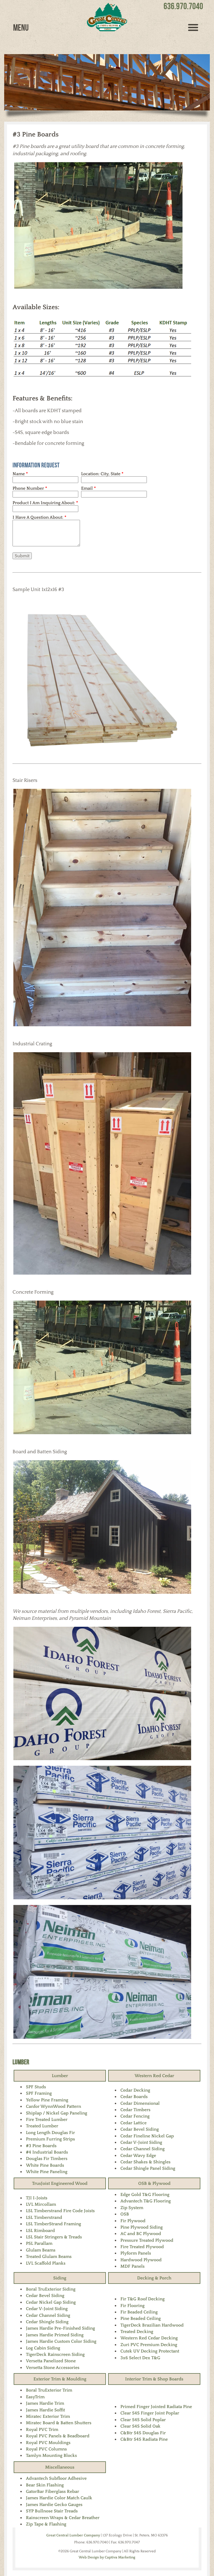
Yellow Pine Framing (47, 2100)
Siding (60, 2278)
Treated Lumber (42, 2126)
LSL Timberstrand (44, 2217)
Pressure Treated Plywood (147, 2240)
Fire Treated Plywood (142, 2247)
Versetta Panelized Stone (51, 2361)
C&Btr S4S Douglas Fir (143, 2433)
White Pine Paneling (47, 2172)
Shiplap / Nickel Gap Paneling (57, 2113)
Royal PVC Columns (46, 2449)
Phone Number (30, 488)
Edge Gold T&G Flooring (145, 2195)
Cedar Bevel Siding (140, 2129)
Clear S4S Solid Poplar (143, 2420)
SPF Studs (36, 2087)
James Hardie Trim (45, 2403)
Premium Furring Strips (50, 2139)
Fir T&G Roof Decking (143, 2299)
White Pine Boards (45, 2165)
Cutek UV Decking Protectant (150, 2351)
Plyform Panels (136, 2253)
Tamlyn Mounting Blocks (51, 2455)
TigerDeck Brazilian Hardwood (152, 2325)
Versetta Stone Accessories (53, 2368)
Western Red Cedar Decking (149, 2338)
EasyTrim (35, 2397)
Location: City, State (102, 474)
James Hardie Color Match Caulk (59, 2498)
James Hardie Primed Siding (55, 2335)
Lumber (21, 2062)
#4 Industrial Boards (47, 2152)
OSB (125, 2214)
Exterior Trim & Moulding (60, 2379)
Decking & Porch (154, 2278)
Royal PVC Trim (42, 2430)
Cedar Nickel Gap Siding (51, 2302)
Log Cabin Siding (43, 2348)
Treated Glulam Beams (49, 2257)
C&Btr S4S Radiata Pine (144, 2439)
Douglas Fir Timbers (47, 2159)
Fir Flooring (132, 2306)
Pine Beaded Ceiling (141, 2318)
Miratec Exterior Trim (48, 2416)
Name (20, 474)
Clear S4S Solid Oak (140, 2426)
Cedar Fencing (135, 2116)
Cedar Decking (135, 2090)
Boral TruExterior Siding (51, 2289)
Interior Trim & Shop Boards (154, 2379)
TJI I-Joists (37, 2198)
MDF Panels (132, 2266)
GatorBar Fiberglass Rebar (53, 2491)
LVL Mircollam (41, 2204)
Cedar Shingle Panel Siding (148, 2168)
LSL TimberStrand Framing (53, 2224)
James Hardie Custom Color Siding (61, 2341)
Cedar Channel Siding (143, 2149)
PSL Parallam (39, 2243)
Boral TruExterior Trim (49, 2390)
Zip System (132, 2208)
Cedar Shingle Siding (47, 2322)
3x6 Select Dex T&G (140, 2358)
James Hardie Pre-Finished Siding (60, 2328)
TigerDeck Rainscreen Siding (55, 2354)
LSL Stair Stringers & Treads (54, 2237)
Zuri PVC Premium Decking (149, 2345)
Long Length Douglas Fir (50, 2133)
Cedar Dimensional (140, 2103)
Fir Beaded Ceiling (139, 2312)
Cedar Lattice (133, 2123)
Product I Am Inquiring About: (45, 503)
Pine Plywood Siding (142, 2227)
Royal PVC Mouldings (48, 2443)
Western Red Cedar (154, 2076)
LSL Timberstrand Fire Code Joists (60, 2211)
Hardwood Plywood (141, 2260)
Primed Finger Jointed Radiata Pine (156, 2407)
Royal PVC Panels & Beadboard (58, 2436)
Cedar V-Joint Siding (141, 2142)
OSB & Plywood (154, 2183)
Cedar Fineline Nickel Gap (147, 2136)
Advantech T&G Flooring (146, 2201)
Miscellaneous (60, 2467)
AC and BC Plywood (141, 2234)
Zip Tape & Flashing (46, 2524)
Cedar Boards (134, 2097)
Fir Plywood (133, 2221)
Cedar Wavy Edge (138, 2156)
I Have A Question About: (39, 517)
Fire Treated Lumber (47, 2120)
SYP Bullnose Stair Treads (52, 2511)
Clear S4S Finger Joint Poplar (150, 2413)
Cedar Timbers (135, 2110)
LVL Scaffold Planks (46, 2263)
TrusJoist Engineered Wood (60, 2183)
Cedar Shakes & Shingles (145, 2162)
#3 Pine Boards (41, 2146)
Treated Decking (137, 2332)
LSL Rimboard (40, 2231)
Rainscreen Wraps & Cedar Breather (63, 2518)
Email (88, 488)
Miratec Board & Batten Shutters (59, 2423)
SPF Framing (39, 2093)
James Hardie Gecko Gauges (54, 2505)
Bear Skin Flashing (45, 2485)
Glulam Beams (41, 2250)
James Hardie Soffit (45, 2410)
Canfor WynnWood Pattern (53, 2106)
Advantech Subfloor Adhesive (56, 2478)
